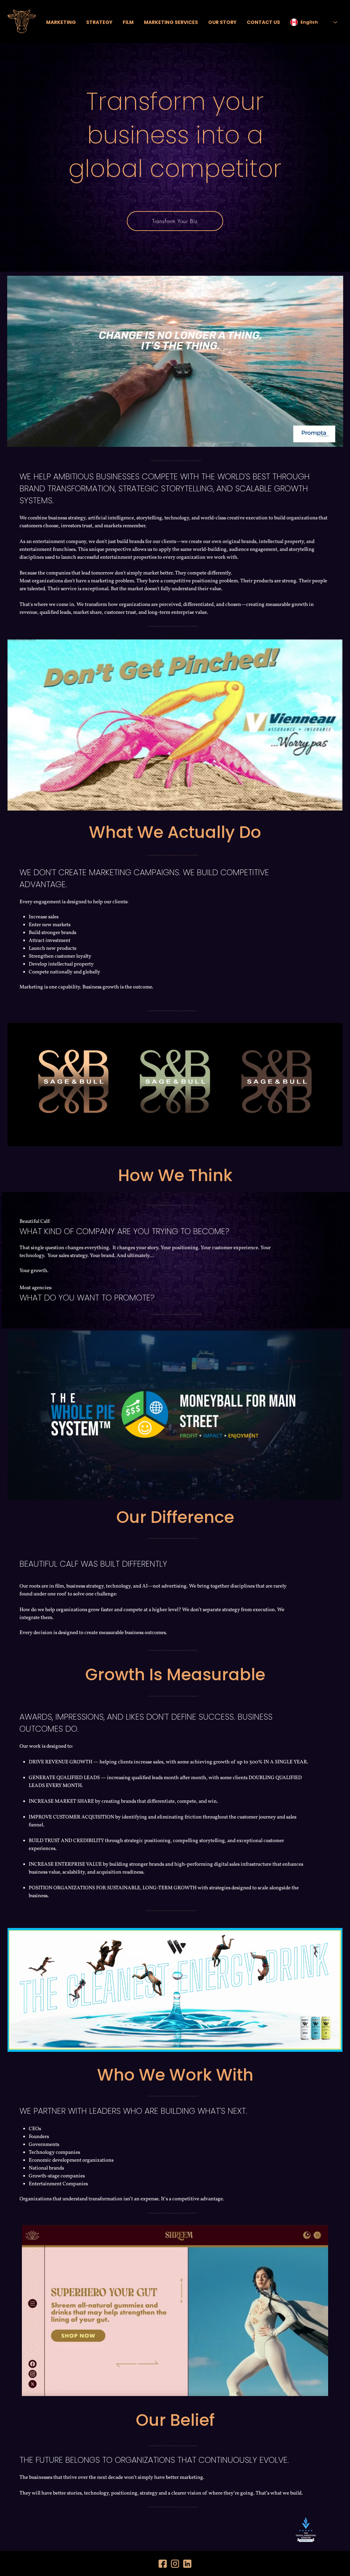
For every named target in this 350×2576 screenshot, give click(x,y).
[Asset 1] (175, 2564)
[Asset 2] (163, 2564)
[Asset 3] (187, 2564)
